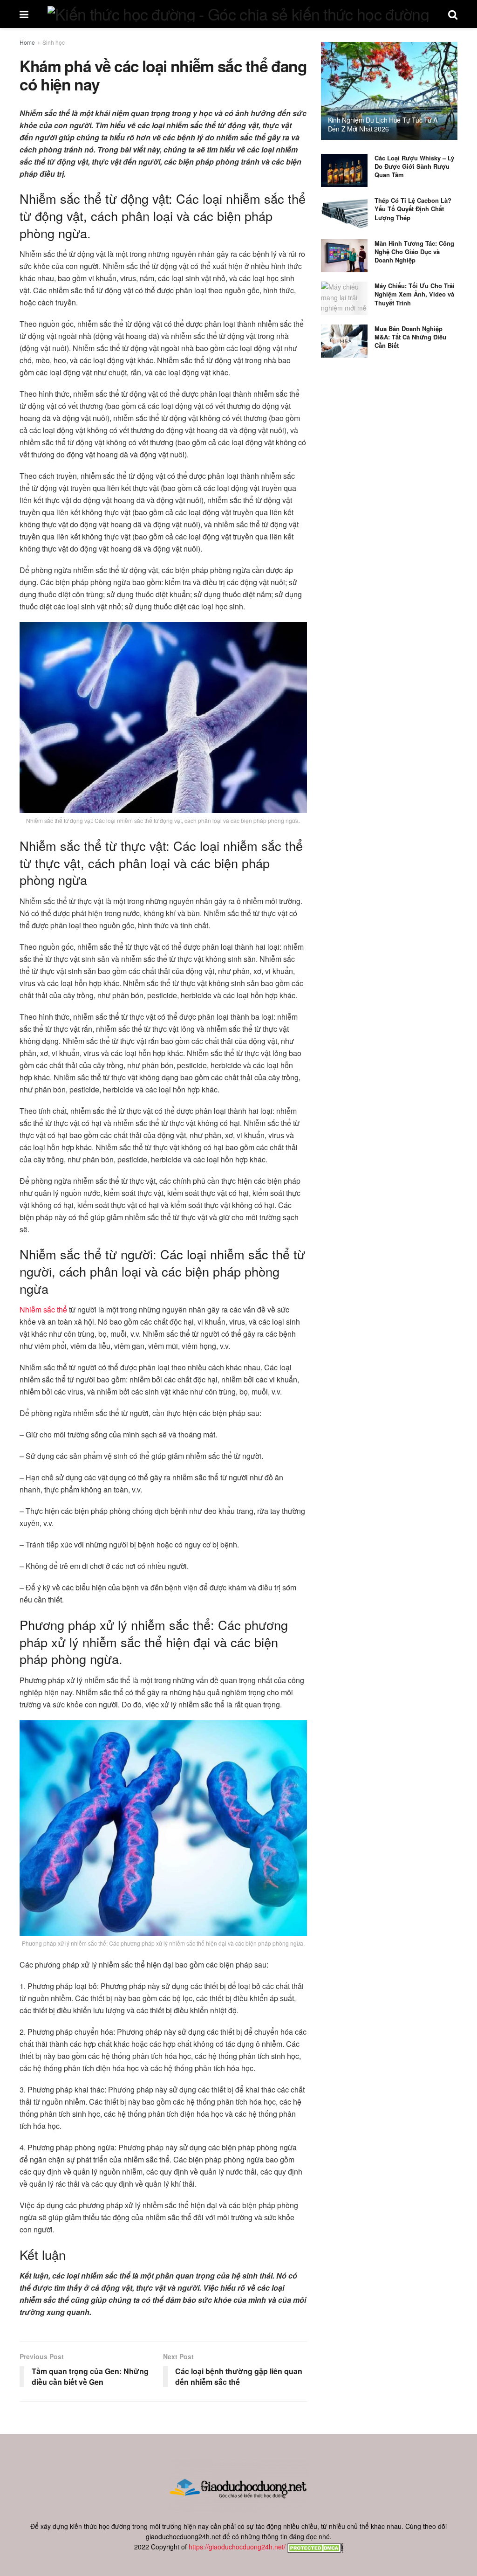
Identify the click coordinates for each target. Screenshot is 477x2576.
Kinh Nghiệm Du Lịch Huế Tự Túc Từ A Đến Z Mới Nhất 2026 (383, 124)
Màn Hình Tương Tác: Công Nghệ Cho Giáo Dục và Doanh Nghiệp (414, 252)
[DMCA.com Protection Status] (314, 2547)
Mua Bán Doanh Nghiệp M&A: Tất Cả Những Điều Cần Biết (410, 337)
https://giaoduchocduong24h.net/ (237, 2547)
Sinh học (54, 42)
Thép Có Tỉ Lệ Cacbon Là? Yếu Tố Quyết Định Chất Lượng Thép (413, 209)
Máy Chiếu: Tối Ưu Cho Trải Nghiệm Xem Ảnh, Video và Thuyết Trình (415, 294)
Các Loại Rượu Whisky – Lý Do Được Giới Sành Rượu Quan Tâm (414, 166)
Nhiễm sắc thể (43, 1309)
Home (27, 42)
